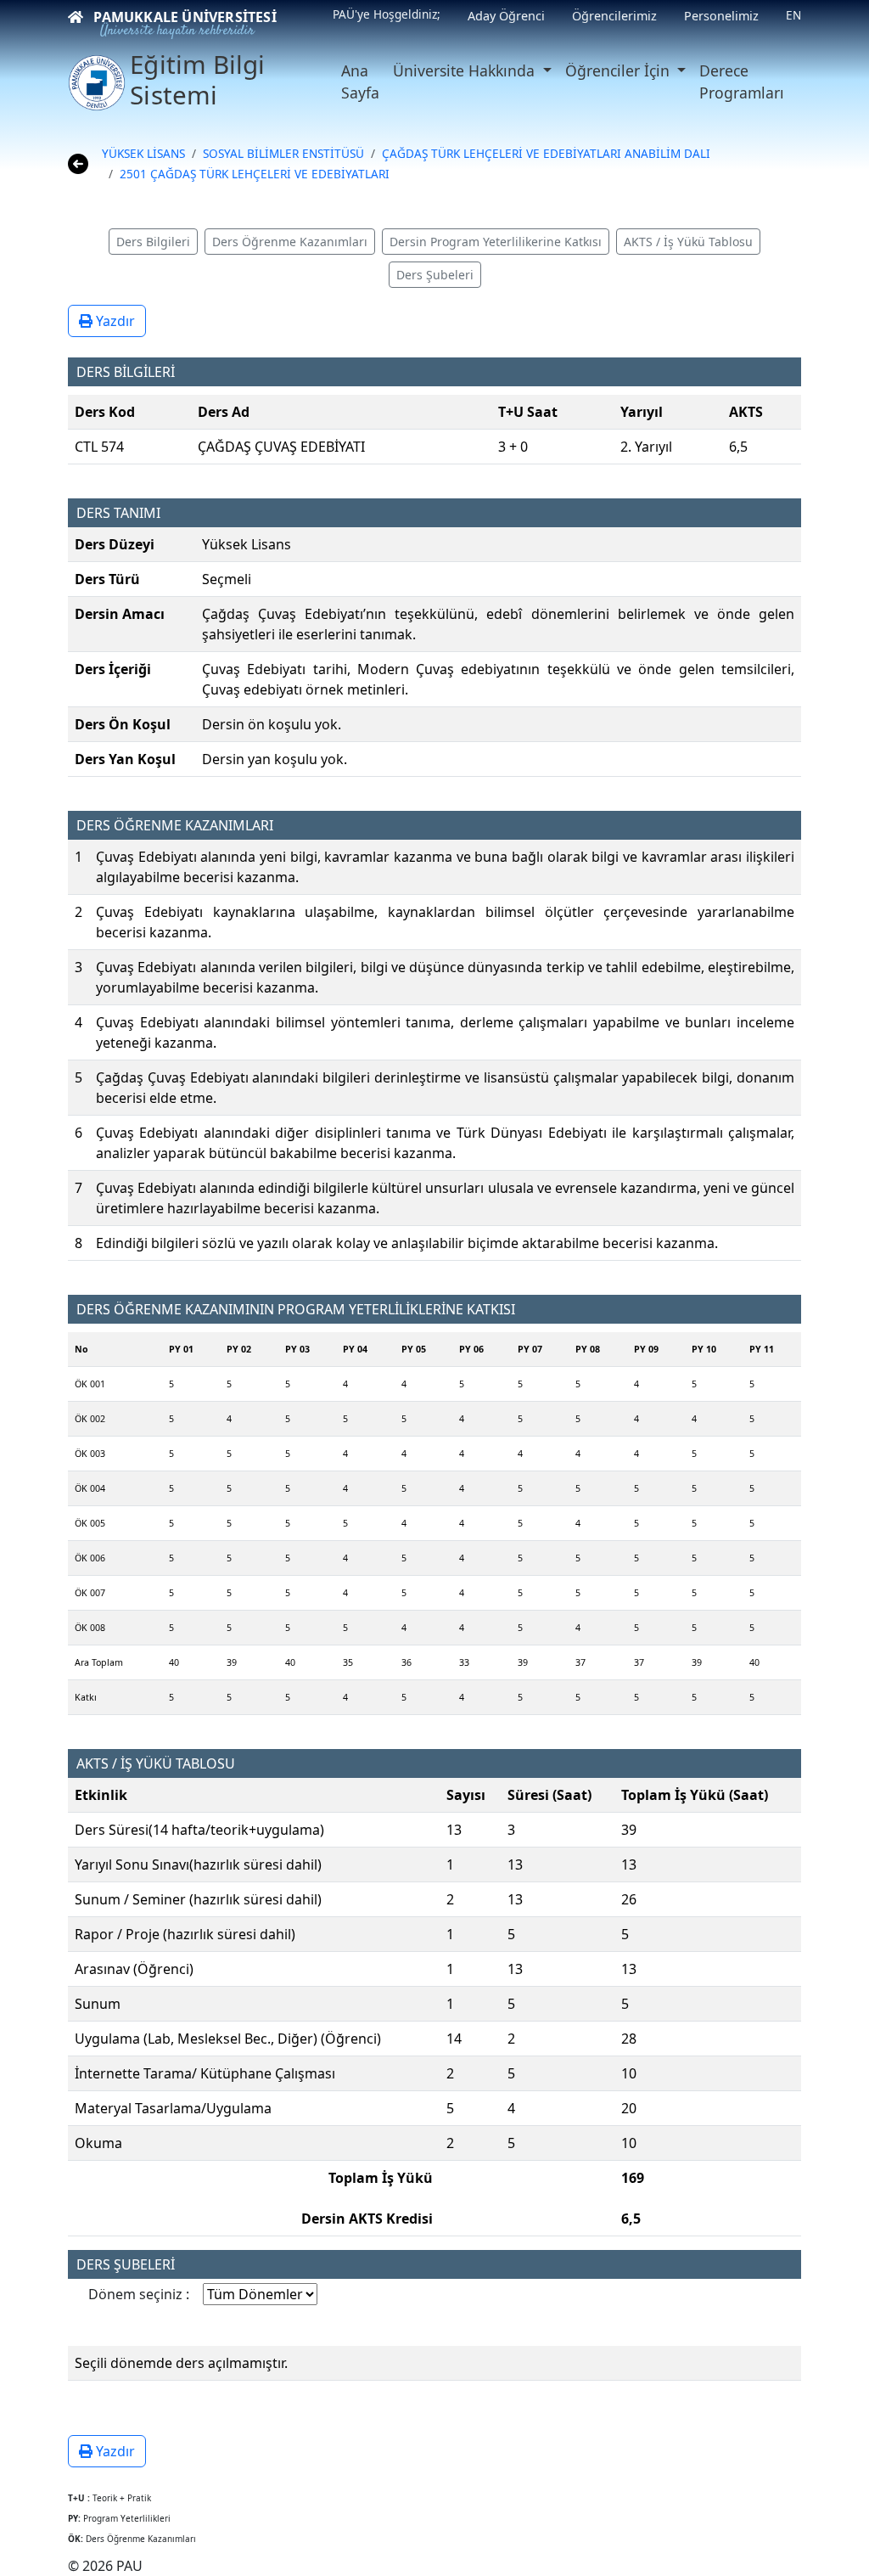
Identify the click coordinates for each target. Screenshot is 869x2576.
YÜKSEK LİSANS (143, 153)
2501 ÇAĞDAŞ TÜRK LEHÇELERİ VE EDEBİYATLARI (255, 174)
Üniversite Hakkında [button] (466, 70)
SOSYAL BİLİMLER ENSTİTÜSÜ (283, 153)
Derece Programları (742, 82)
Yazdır (114, 321)
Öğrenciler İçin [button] (620, 70)
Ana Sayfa (360, 82)
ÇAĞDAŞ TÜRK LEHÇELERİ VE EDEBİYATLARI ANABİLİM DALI (546, 153)
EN (793, 15)
